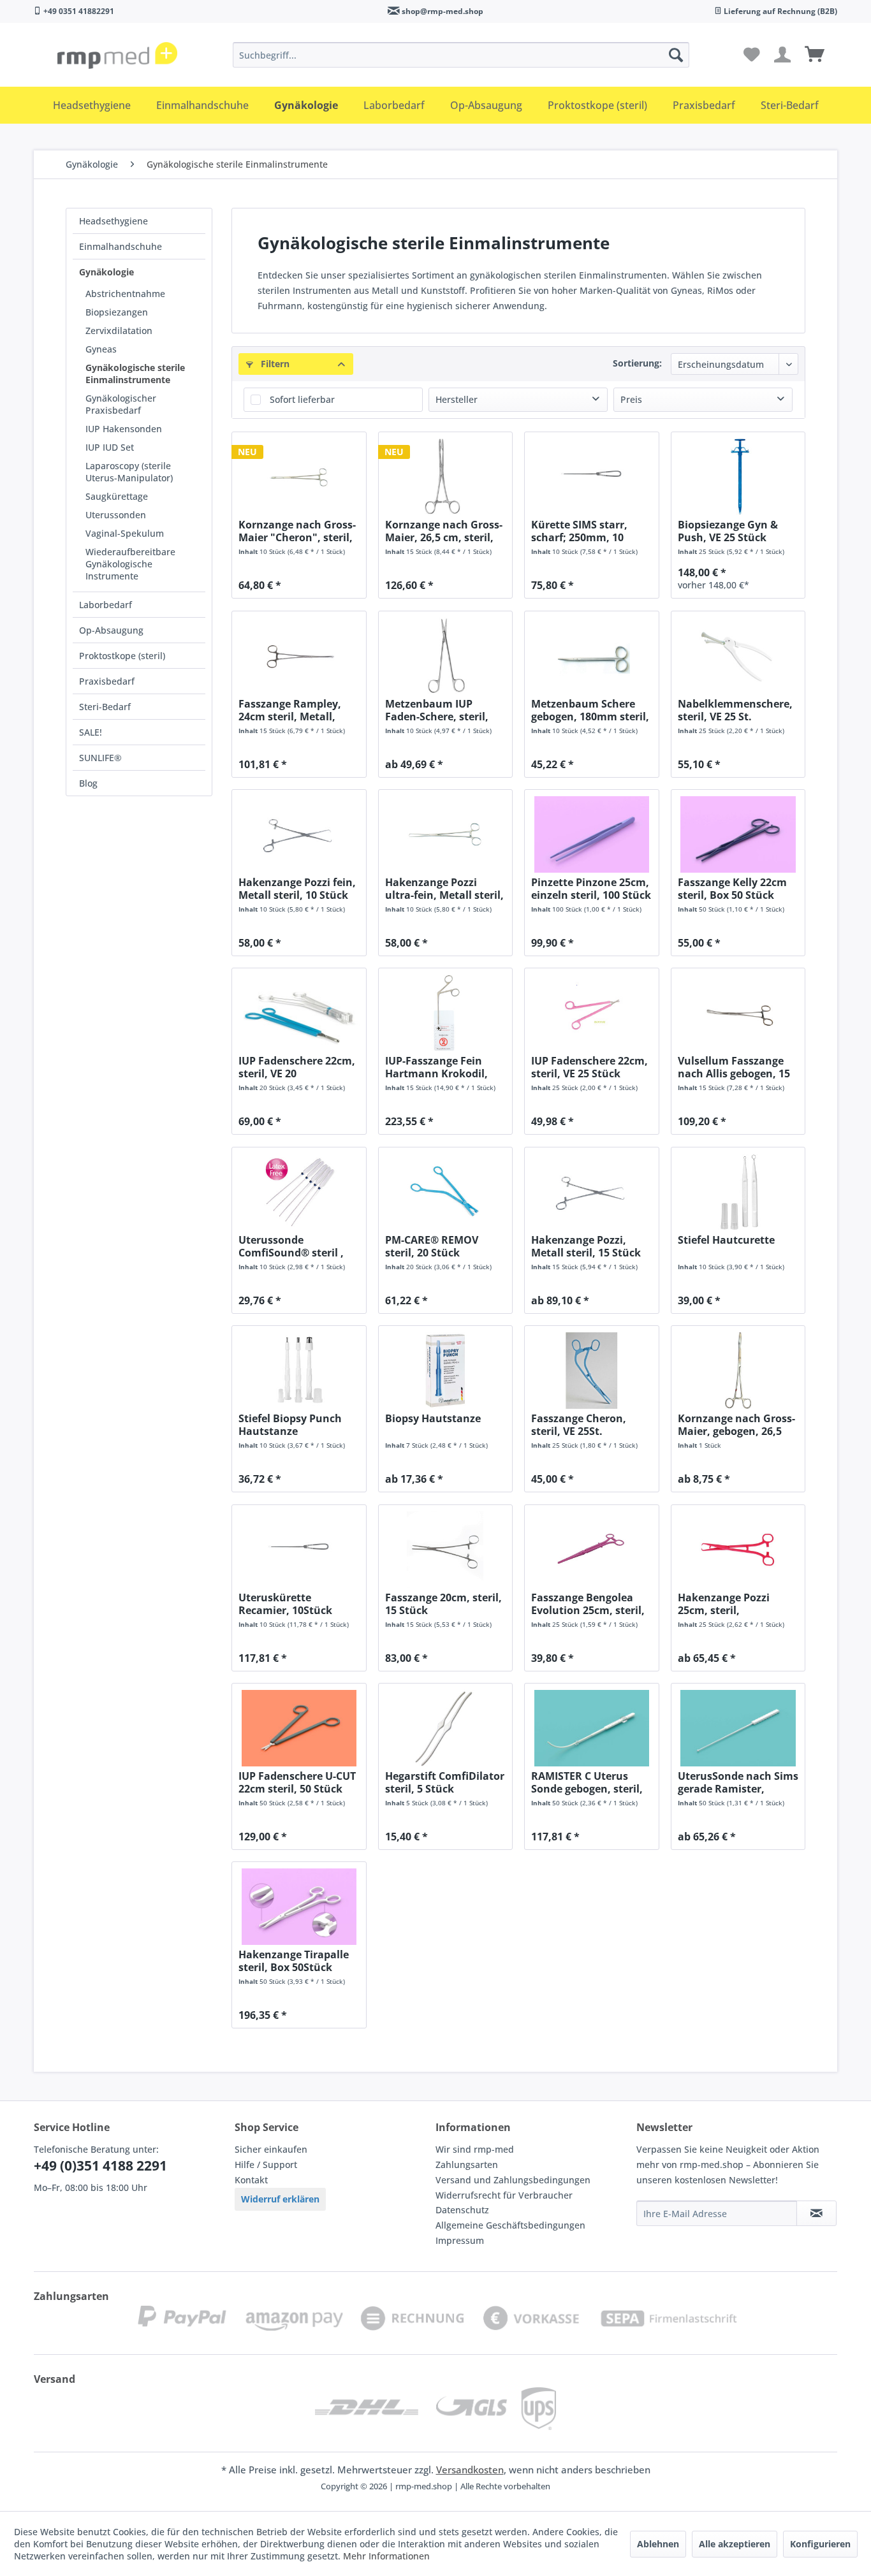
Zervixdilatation (119, 331)
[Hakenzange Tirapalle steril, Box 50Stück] (299, 1907)
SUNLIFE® (100, 758)
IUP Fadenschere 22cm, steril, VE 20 (297, 1067)
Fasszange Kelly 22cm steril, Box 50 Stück (732, 889)
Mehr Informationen (386, 2556)
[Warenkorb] (815, 55)
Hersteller (457, 399)
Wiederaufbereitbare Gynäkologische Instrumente (130, 564)
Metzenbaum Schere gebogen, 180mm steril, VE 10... (590, 710)
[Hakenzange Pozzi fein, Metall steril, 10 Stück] (299, 834)
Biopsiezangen (117, 312)
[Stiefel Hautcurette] (738, 1192)
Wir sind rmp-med (475, 2149)
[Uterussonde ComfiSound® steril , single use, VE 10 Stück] (299, 1192)
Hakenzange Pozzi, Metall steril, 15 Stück (586, 1246)
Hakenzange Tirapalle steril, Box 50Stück (294, 1961)
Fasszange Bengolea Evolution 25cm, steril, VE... (588, 1604)
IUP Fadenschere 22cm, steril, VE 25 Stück (589, 1067)
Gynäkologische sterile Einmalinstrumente (135, 374)
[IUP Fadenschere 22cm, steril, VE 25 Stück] (591, 1013)
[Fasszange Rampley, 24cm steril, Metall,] (299, 656)
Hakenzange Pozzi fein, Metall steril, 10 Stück (297, 889)
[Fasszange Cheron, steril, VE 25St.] (591, 1371)
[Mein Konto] (783, 55)
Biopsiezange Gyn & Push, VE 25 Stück (728, 531)
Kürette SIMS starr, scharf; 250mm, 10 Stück (579, 531)
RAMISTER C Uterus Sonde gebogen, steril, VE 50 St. (587, 1782)
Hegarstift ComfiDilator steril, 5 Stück (445, 1782)
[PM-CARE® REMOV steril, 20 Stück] (445, 1192)
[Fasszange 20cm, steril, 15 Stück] (445, 1550)
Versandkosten (470, 2470)
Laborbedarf (106, 605)
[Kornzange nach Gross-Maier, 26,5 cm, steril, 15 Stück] (445, 477)
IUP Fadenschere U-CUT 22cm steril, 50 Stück (297, 1782)
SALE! (91, 732)
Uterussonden (116, 515)
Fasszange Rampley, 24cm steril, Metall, (290, 710)
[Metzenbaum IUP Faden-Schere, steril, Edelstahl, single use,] (445, 656)
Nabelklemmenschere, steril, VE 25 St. (735, 710)
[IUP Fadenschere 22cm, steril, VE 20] (299, 1013)
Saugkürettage (117, 496)
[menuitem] (461, 55)
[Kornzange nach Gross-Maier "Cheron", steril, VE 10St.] (299, 477)
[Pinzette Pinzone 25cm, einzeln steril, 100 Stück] (591, 834)
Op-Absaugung (111, 630)
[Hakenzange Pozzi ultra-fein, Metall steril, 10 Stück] (445, 834)
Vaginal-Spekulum (125, 533)
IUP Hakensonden (124, 429)
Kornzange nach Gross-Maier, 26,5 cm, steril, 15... (444, 531)
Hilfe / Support (266, 2165)
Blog (88, 783)
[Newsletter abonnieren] (816, 2213)
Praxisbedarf (107, 681)
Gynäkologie (106, 272)
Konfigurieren (820, 2544)
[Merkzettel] (752, 55)
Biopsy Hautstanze (433, 1419)
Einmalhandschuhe (121, 246)
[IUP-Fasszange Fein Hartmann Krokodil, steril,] (445, 1013)
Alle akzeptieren (735, 2544)
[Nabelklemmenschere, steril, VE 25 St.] (738, 656)
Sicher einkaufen (271, 2149)
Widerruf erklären (280, 2199)
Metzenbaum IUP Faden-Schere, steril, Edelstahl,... (437, 710)
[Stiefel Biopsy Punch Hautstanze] (299, 1371)
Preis (631, 399)
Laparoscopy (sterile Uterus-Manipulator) (129, 472)
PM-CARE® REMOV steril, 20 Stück (432, 1246)
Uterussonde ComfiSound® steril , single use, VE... (291, 1246)
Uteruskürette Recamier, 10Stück (285, 1604)
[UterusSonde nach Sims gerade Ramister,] (738, 1728)
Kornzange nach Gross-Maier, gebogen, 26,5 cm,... (736, 1425)
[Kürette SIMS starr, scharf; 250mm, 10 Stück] (591, 477)
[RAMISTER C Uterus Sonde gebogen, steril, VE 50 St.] (591, 1728)
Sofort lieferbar (302, 399)
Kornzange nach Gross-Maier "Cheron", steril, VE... (297, 531)
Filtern (274, 364)
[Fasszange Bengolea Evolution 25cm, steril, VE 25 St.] (591, 1550)
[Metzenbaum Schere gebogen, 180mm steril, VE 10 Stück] (591, 656)
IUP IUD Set (110, 447)
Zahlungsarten (467, 2165)
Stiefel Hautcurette (726, 1240)
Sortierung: (637, 363)
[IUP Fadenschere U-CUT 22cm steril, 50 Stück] (299, 1728)
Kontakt (251, 2180)
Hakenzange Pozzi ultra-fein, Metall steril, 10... (444, 889)
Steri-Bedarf (105, 707)
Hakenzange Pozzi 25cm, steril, (724, 1604)
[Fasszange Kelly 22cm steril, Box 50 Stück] (738, 834)
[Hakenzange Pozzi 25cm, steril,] (738, 1550)
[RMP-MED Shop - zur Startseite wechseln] (117, 58)
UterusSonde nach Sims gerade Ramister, (738, 1782)
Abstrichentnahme (125, 294)
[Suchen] (676, 55)
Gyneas (101, 349)
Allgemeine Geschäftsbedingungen (510, 2225)
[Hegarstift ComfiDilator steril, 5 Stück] (445, 1728)
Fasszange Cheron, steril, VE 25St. (579, 1425)
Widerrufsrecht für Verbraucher (504, 2195)
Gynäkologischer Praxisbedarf (121, 404)
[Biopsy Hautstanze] (445, 1371)
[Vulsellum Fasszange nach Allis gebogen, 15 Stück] (738, 1013)
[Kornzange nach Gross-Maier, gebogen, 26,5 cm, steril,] (738, 1371)
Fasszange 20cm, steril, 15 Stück (443, 1604)
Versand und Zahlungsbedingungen (513, 2180)
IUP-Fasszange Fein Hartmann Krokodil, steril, (436, 1067)
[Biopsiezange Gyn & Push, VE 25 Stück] (738, 477)
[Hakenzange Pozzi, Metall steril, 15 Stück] (591, 1192)
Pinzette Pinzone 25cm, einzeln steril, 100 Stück (591, 889)
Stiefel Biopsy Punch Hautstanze (290, 1425)
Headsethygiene (113, 221)
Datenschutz (462, 2210)
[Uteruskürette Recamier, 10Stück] (299, 1550)
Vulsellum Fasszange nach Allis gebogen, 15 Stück (734, 1067)
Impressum (460, 2240)
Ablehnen (658, 2544)
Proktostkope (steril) (122, 656)
